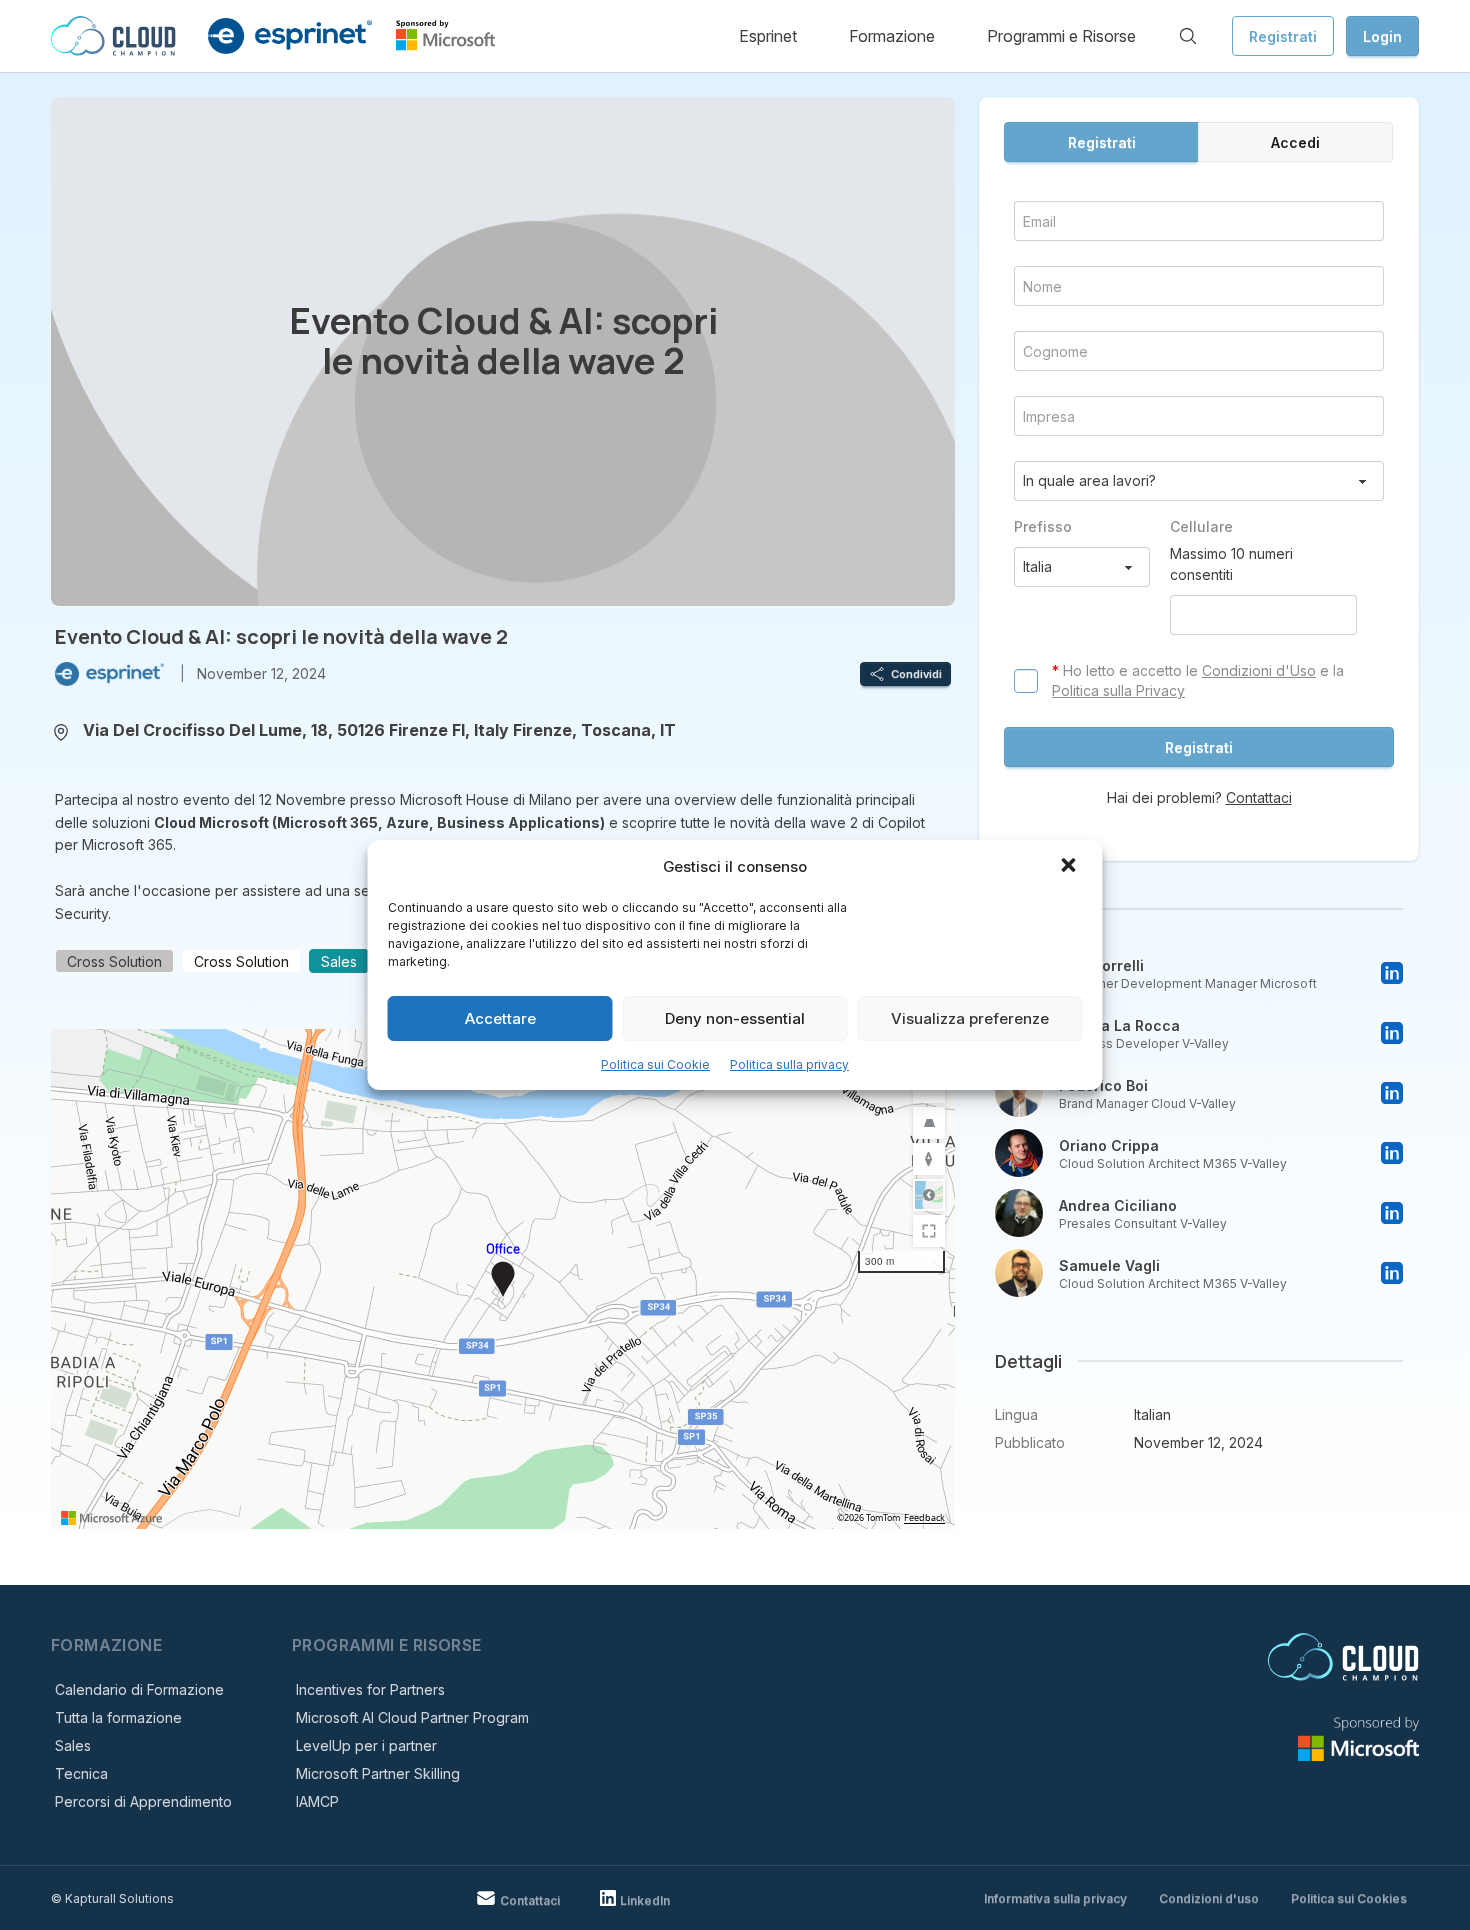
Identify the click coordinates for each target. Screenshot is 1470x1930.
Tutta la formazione (118, 1717)
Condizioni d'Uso (1259, 670)
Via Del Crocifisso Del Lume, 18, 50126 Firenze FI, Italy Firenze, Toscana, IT (379, 730)
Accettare (500, 1018)
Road (929, 1195)
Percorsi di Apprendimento (143, 1801)
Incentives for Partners (370, 1689)
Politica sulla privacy (789, 1064)
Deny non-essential (735, 1018)
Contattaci (1259, 797)
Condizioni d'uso (1209, 1898)
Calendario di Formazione (139, 1689)
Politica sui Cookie (655, 1064)
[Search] (1188, 36)
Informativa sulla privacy (1055, 1898)
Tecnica (81, 1773)
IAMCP (317, 1801)
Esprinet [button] (768, 36)
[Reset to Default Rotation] (929, 1159)
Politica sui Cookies (1349, 1898)
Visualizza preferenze (970, 1018)
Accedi (1295, 142)
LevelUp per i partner (366, 1745)
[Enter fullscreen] (929, 1231)
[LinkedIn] (1392, 973)
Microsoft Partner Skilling (378, 1773)
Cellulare (1201, 526)
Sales (73, 1745)
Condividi (916, 674)
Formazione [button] (892, 36)
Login (1382, 36)
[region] (503, 1279)
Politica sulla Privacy (1118, 690)
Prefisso (1043, 526)
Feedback (924, 1518)
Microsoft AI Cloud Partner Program (412, 1717)
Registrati (1283, 36)
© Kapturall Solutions (112, 1898)
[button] (1071, 867)
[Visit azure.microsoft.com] (112, 1518)
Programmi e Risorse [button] (1061, 36)
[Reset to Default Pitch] (929, 1123)
